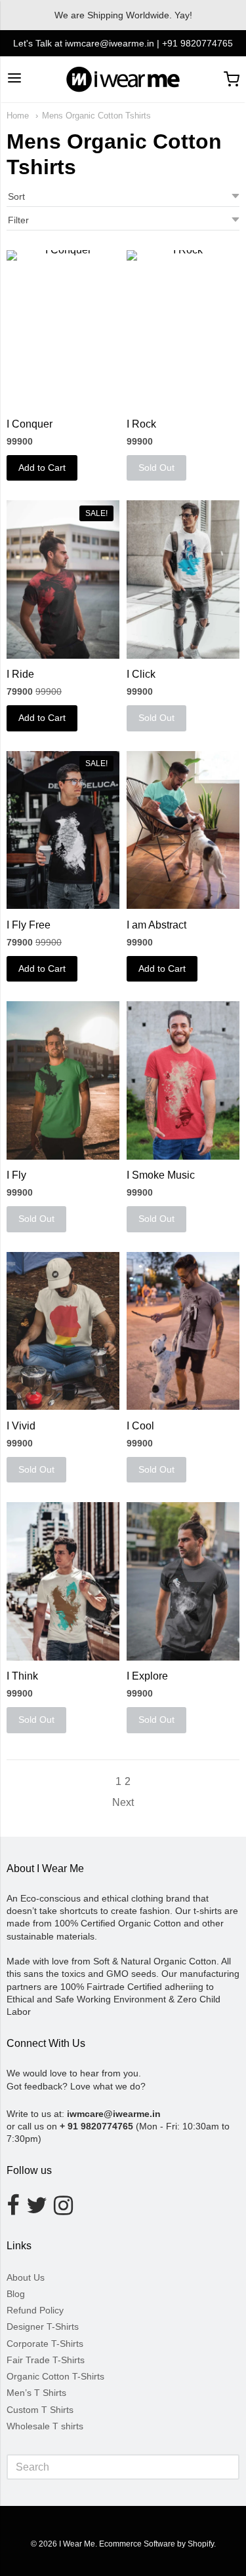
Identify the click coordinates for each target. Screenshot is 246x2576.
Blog (16, 2294)
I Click (141, 674)
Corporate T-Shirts (45, 2344)
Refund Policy (35, 2310)
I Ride (20, 674)
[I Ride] (63, 579)
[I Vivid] (63, 1331)
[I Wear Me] (123, 79)
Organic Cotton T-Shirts (55, 2376)
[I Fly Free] (63, 830)
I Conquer (30, 424)
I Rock (141, 424)
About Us (26, 2277)
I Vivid (21, 1426)
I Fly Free (29, 925)
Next (123, 1802)
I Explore (147, 1676)
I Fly (16, 1175)
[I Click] (183, 579)
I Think (22, 1676)
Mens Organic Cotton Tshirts (96, 116)
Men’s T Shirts (36, 2393)
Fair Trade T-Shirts (46, 2360)
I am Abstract (156, 925)
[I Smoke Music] (183, 1080)
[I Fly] (63, 1080)
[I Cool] (183, 1331)
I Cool (140, 1426)
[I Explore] (183, 1581)
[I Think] (63, 1581)
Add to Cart (42, 468)
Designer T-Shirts (43, 2327)
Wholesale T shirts (45, 2426)
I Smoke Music (161, 1175)
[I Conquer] (63, 329)
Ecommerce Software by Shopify (156, 2544)
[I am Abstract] (183, 830)
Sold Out (156, 468)
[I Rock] (183, 329)
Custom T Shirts (40, 2410)
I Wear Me (77, 2544)
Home (18, 116)
